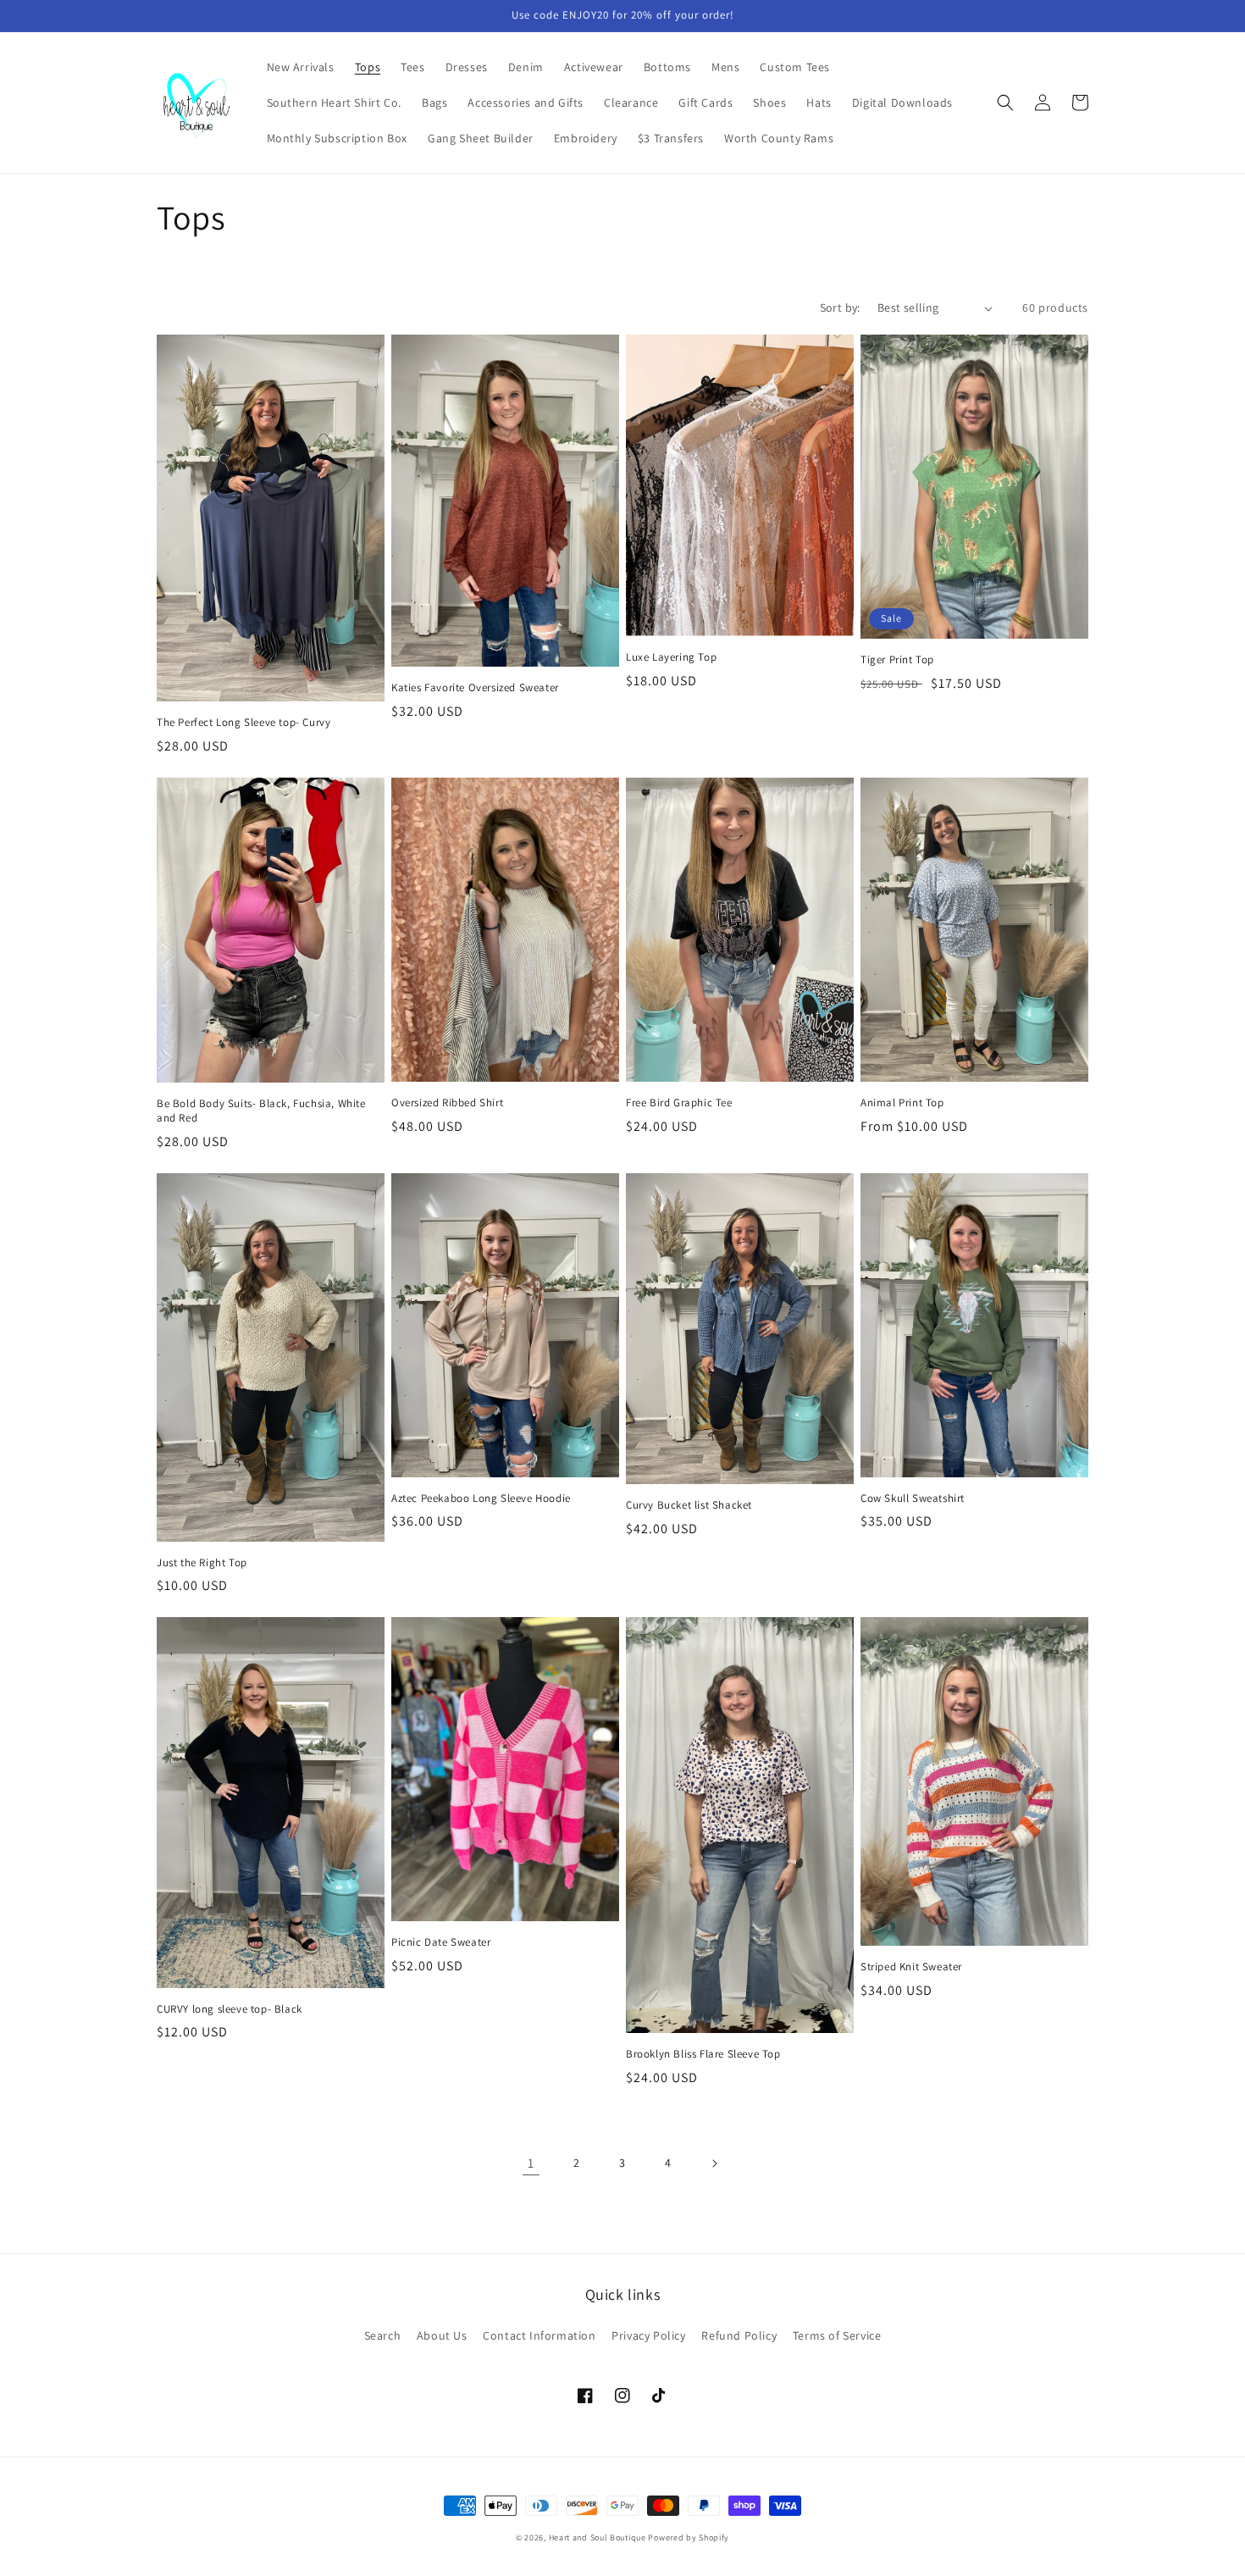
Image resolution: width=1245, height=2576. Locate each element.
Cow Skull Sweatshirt (913, 1499)
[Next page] (714, 2163)
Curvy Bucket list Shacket (689, 1505)
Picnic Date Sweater (441, 1942)
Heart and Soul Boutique (599, 2537)
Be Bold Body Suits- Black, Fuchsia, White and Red (261, 1111)
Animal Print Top (902, 1103)
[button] (1005, 102)
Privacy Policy (648, 2335)
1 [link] (531, 2163)
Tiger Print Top (897, 660)
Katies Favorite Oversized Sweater (475, 688)
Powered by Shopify (689, 2537)
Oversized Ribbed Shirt (447, 1103)
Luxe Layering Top (671, 657)
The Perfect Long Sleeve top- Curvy (243, 723)
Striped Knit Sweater (911, 1967)
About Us (442, 2335)
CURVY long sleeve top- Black (230, 2009)
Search (383, 2335)
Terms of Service (837, 2335)
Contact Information (539, 2335)
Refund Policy (739, 2335)
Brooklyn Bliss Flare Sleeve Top (703, 2054)
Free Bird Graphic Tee (679, 1103)
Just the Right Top (202, 1563)
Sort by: (840, 307)
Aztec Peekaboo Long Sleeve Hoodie (481, 1499)
